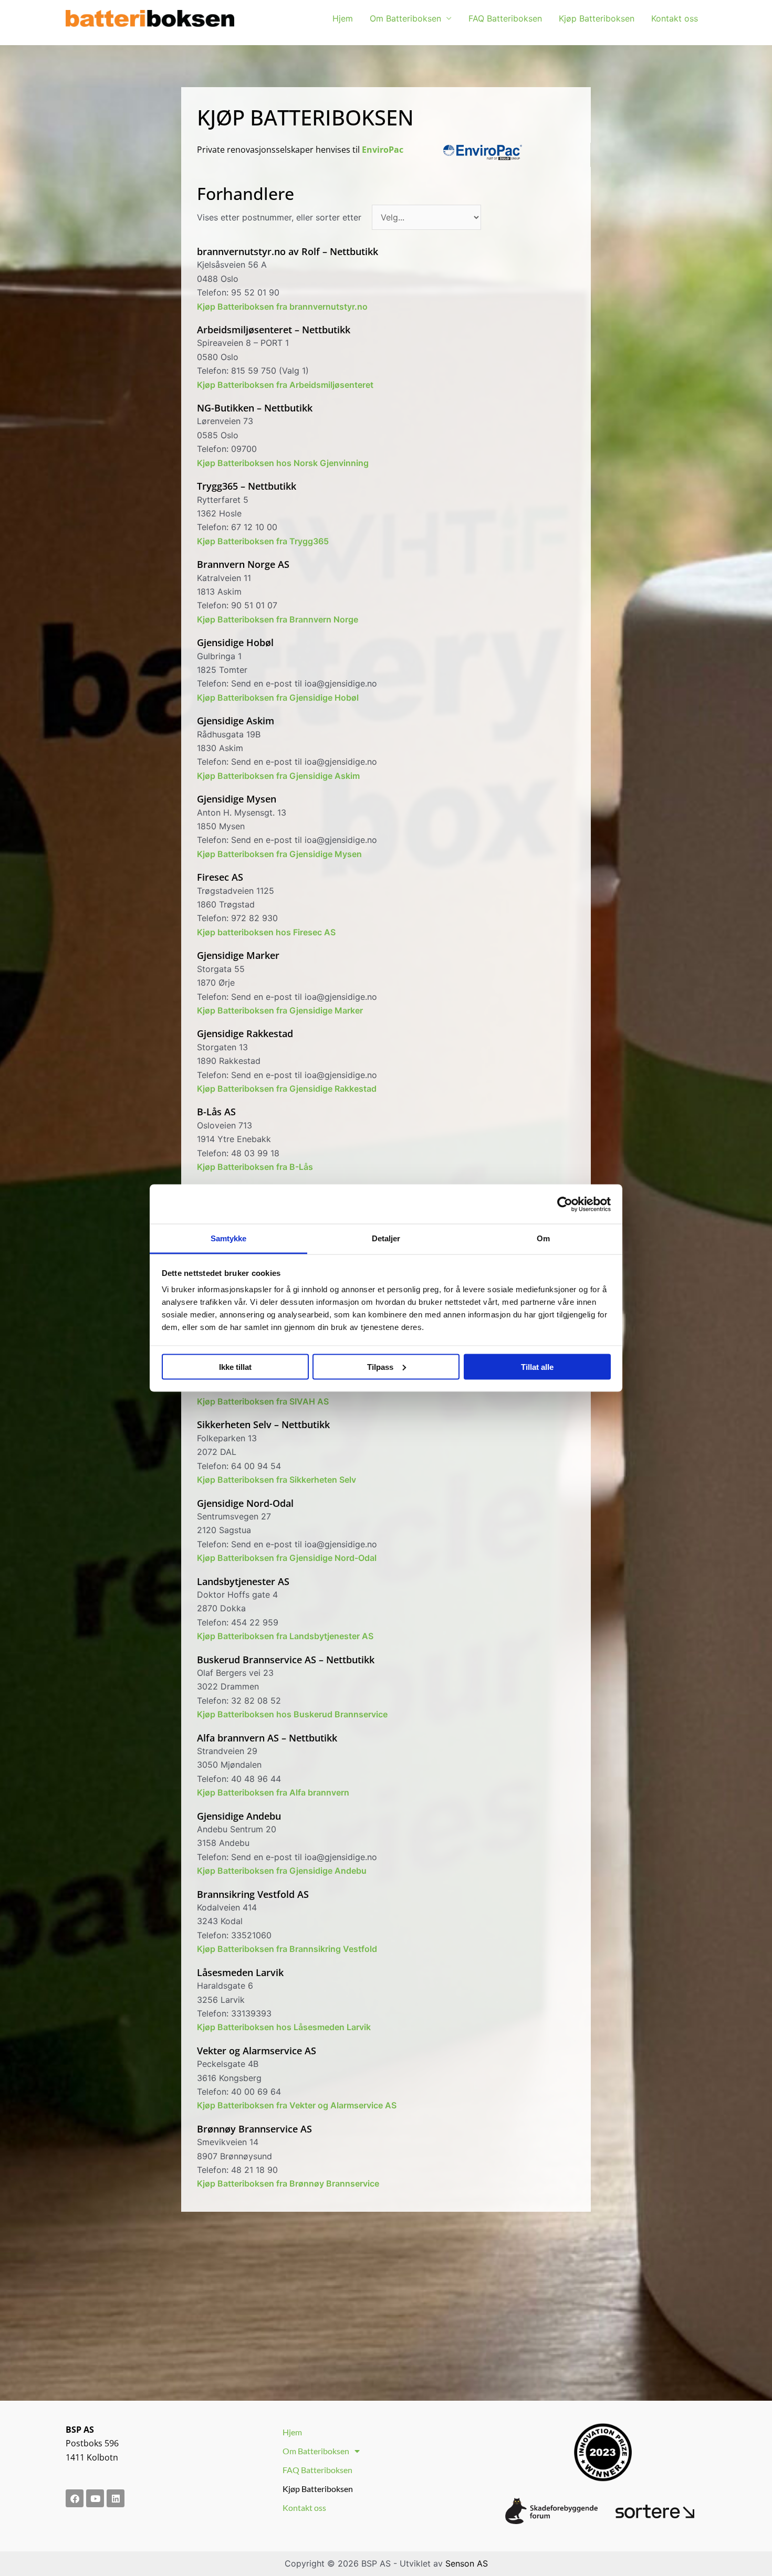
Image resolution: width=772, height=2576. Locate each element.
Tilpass (380, 1366)
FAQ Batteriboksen (505, 18)
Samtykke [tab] (229, 1238)
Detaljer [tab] (386, 1238)
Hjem (343, 18)
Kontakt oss (675, 18)
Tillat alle (537, 1366)
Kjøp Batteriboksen (597, 18)
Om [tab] (543, 1238)
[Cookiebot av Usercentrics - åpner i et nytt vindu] (565, 1204)
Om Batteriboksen (405, 18)
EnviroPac (383, 150)
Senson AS (467, 2563)
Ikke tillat (235, 1366)
